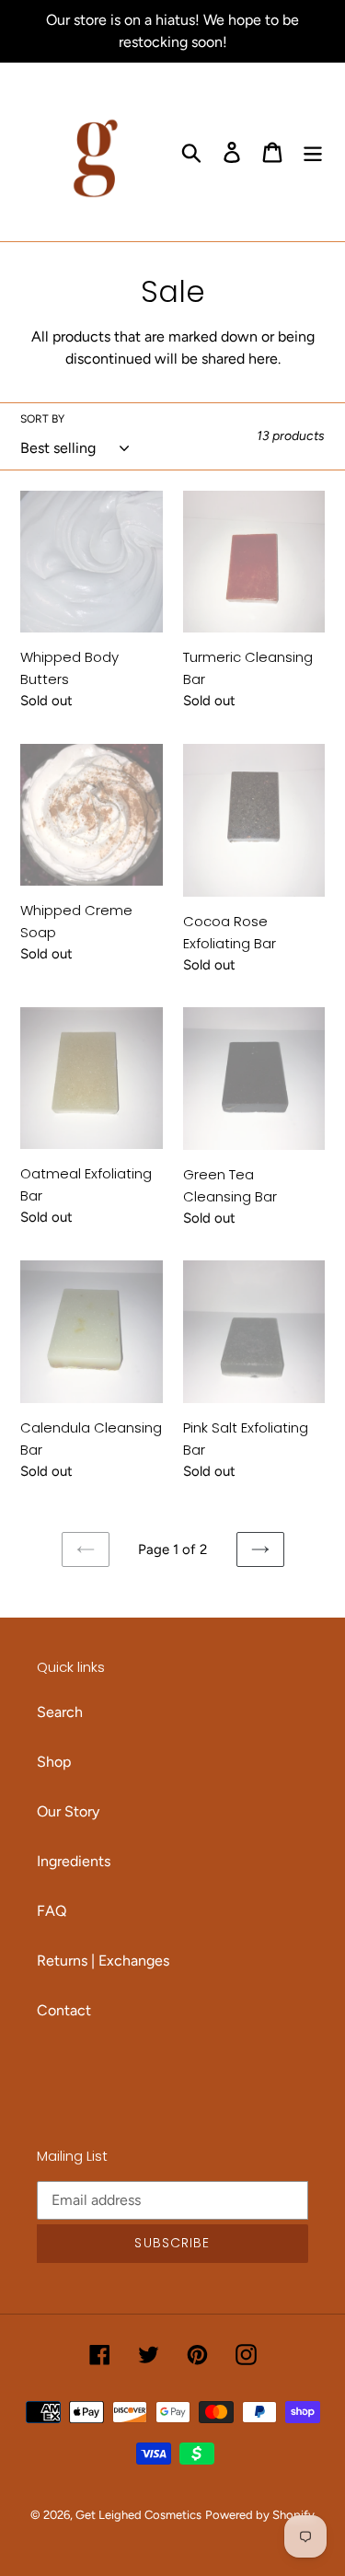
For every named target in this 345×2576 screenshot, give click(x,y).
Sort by (42, 419)
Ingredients (74, 1861)
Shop (54, 1762)
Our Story (68, 1811)
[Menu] (313, 152)
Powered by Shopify (260, 2515)
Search (60, 1712)
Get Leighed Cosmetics (138, 2515)
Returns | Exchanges (103, 1961)
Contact (64, 2010)
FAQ (52, 1911)
